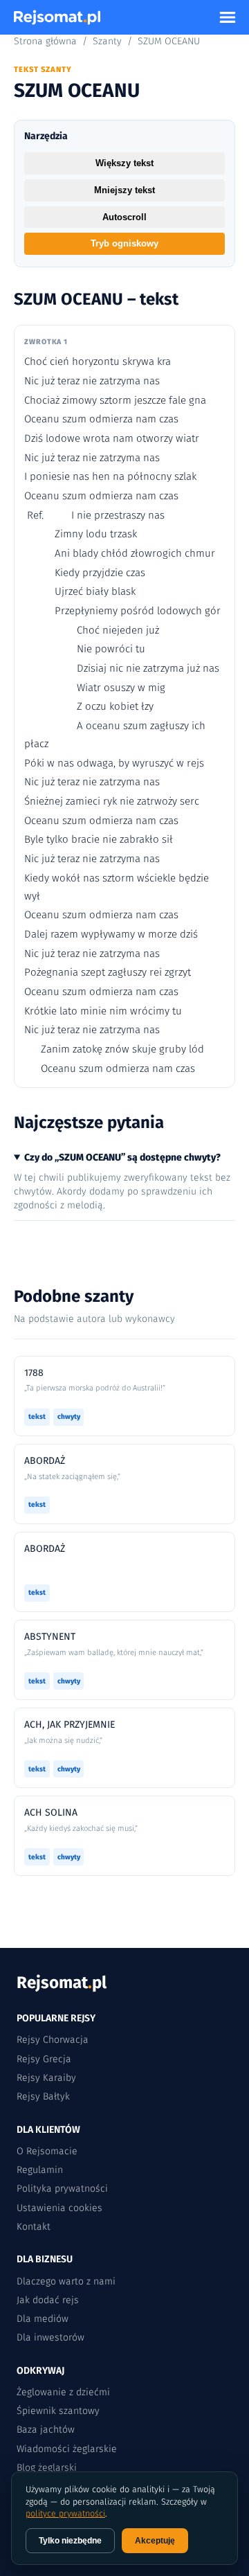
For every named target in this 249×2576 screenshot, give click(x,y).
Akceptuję (155, 2541)
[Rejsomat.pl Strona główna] (57, 17)
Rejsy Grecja (44, 2059)
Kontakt (34, 2227)
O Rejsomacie (47, 2151)
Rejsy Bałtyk (43, 2096)
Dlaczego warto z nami (66, 2281)
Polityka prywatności (62, 2189)
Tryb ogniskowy (124, 243)
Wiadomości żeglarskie (67, 2449)
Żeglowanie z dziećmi (63, 2392)
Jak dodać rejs (48, 2300)
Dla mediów (43, 2319)
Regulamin (40, 2170)
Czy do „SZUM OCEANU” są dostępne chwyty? (122, 1157)
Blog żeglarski (47, 2468)
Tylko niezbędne (70, 2541)
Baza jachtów (46, 2430)
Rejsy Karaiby (46, 2078)
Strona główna (45, 41)
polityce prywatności (65, 2513)
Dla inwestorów (50, 2337)
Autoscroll (124, 217)
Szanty (107, 41)
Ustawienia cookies (59, 2208)
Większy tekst (124, 163)
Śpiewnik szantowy (58, 2411)
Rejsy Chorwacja (53, 2040)
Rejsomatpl (62, 1983)
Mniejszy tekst (124, 190)
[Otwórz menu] (228, 17)
